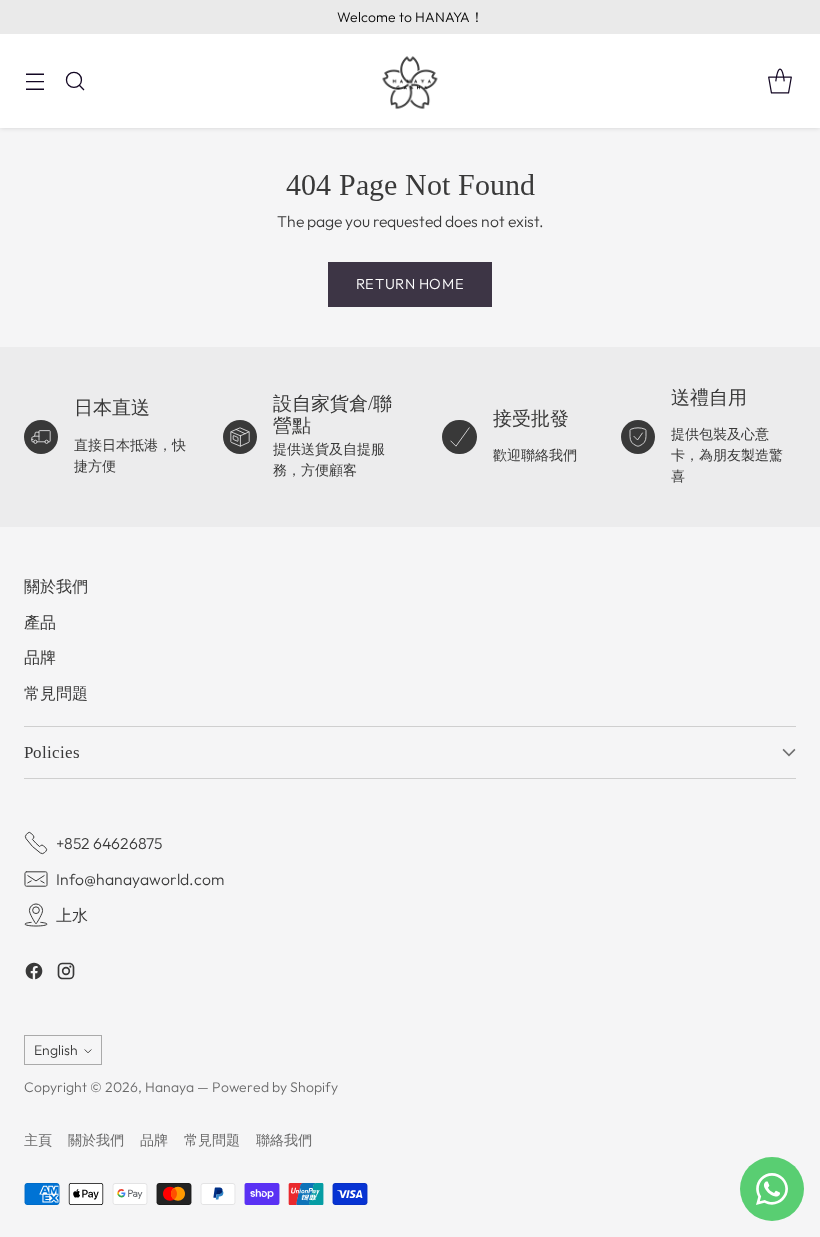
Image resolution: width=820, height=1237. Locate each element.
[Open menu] (34, 81)
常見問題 (56, 693)
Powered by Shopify (275, 1087)
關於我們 (56, 586)
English (56, 1050)
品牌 (40, 657)
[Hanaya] (410, 81)
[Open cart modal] (779, 81)
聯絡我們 (284, 1140)
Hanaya (169, 1087)
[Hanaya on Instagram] (66, 974)
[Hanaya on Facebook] (34, 974)
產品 (40, 622)
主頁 (38, 1140)
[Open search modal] (74, 81)
